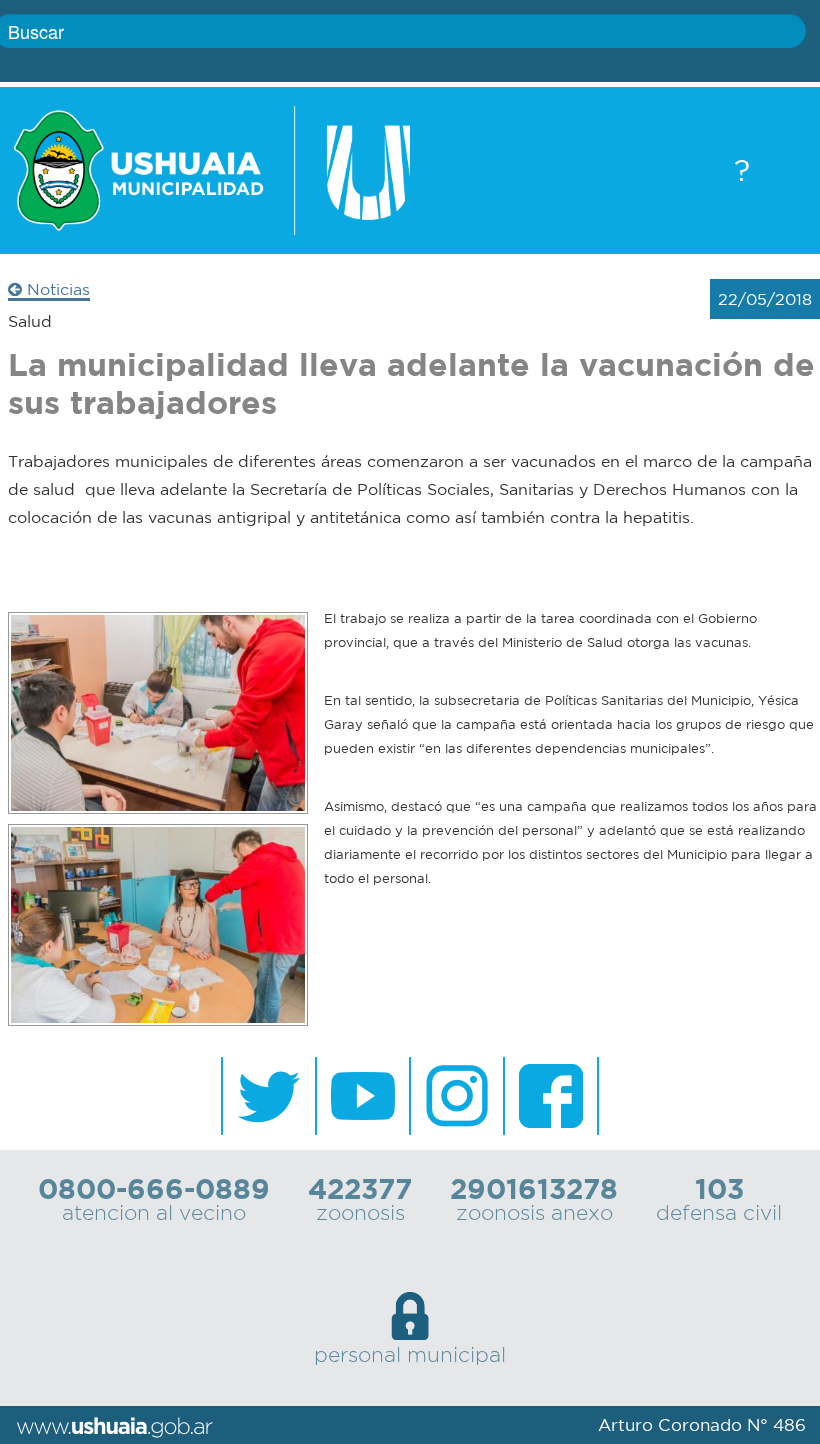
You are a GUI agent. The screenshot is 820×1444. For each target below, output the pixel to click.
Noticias (56, 289)
